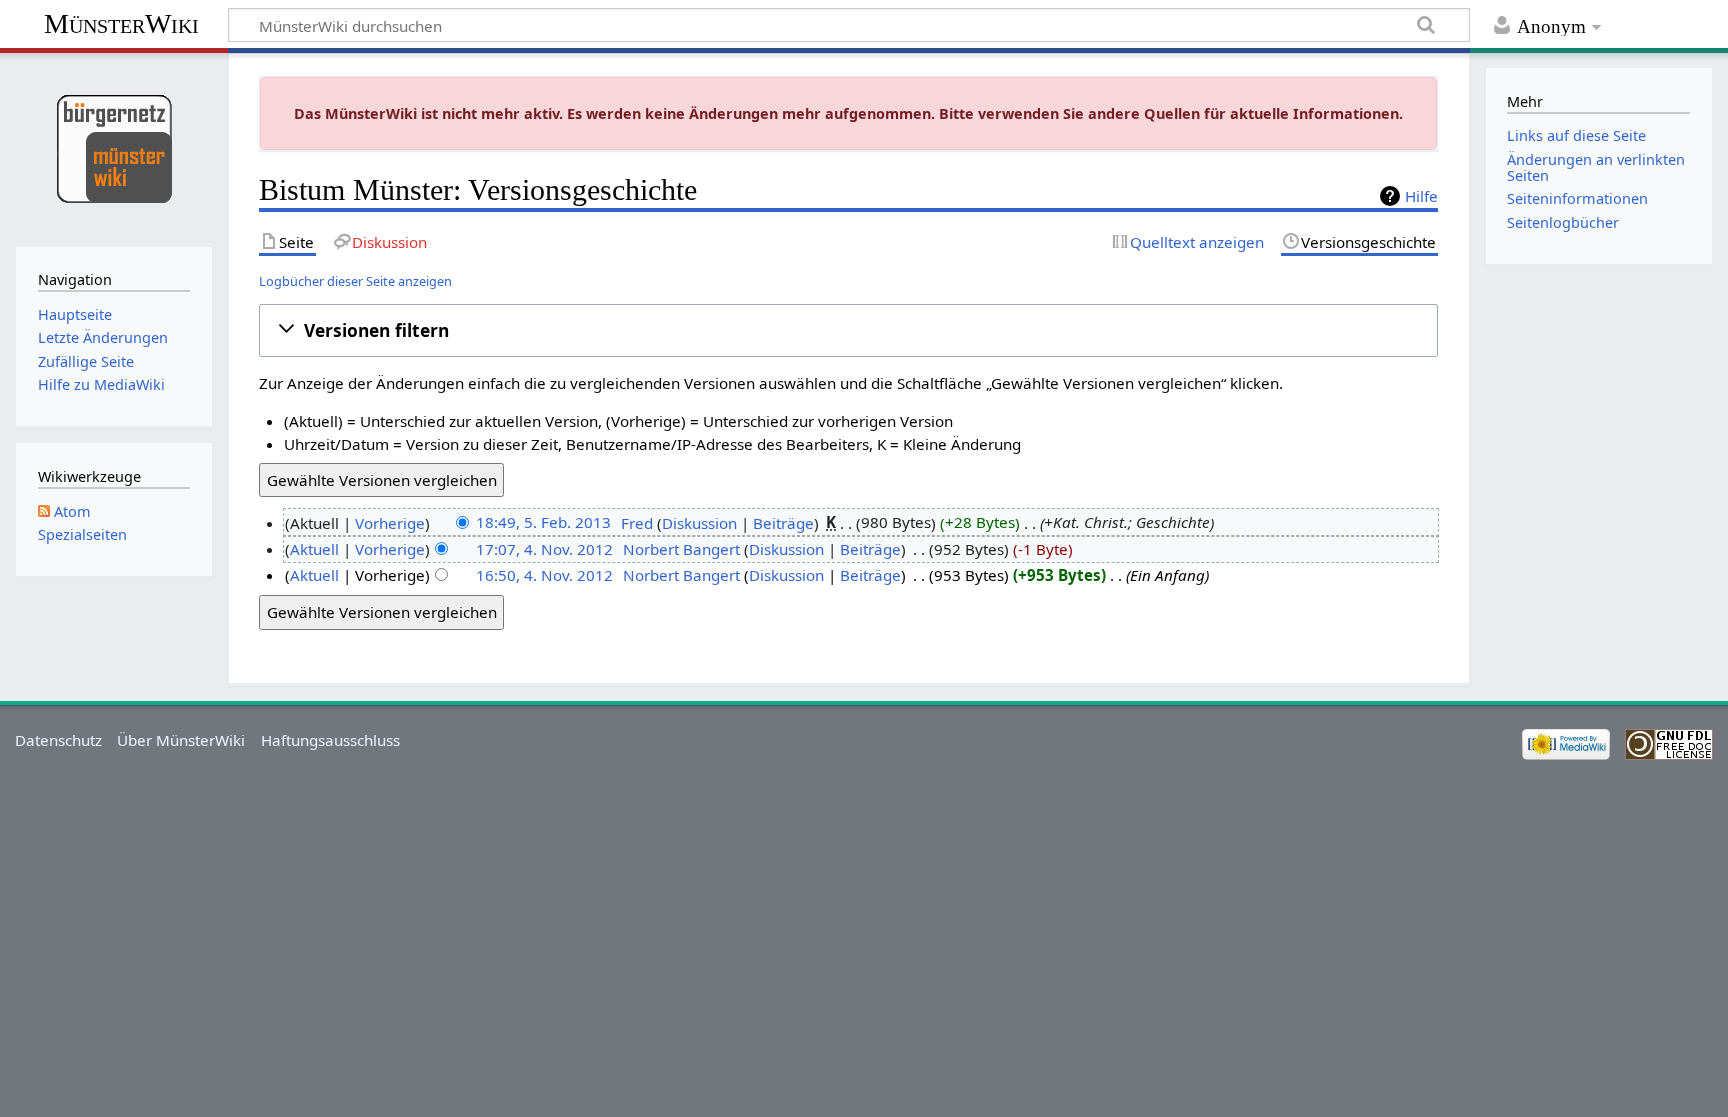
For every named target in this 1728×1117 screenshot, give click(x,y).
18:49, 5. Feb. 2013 (543, 523)
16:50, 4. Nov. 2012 (544, 575)
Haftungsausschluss (330, 740)
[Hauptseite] (113, 147)
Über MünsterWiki (181, 740)
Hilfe (1421, 196)
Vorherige (390, 523)
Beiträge (783, 523)
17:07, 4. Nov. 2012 (544, 549)
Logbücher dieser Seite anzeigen (355, 281)
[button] (849, 330)
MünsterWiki (121, 23)
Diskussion (699, 523)
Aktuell (314, 549)
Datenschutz (58, 740)
